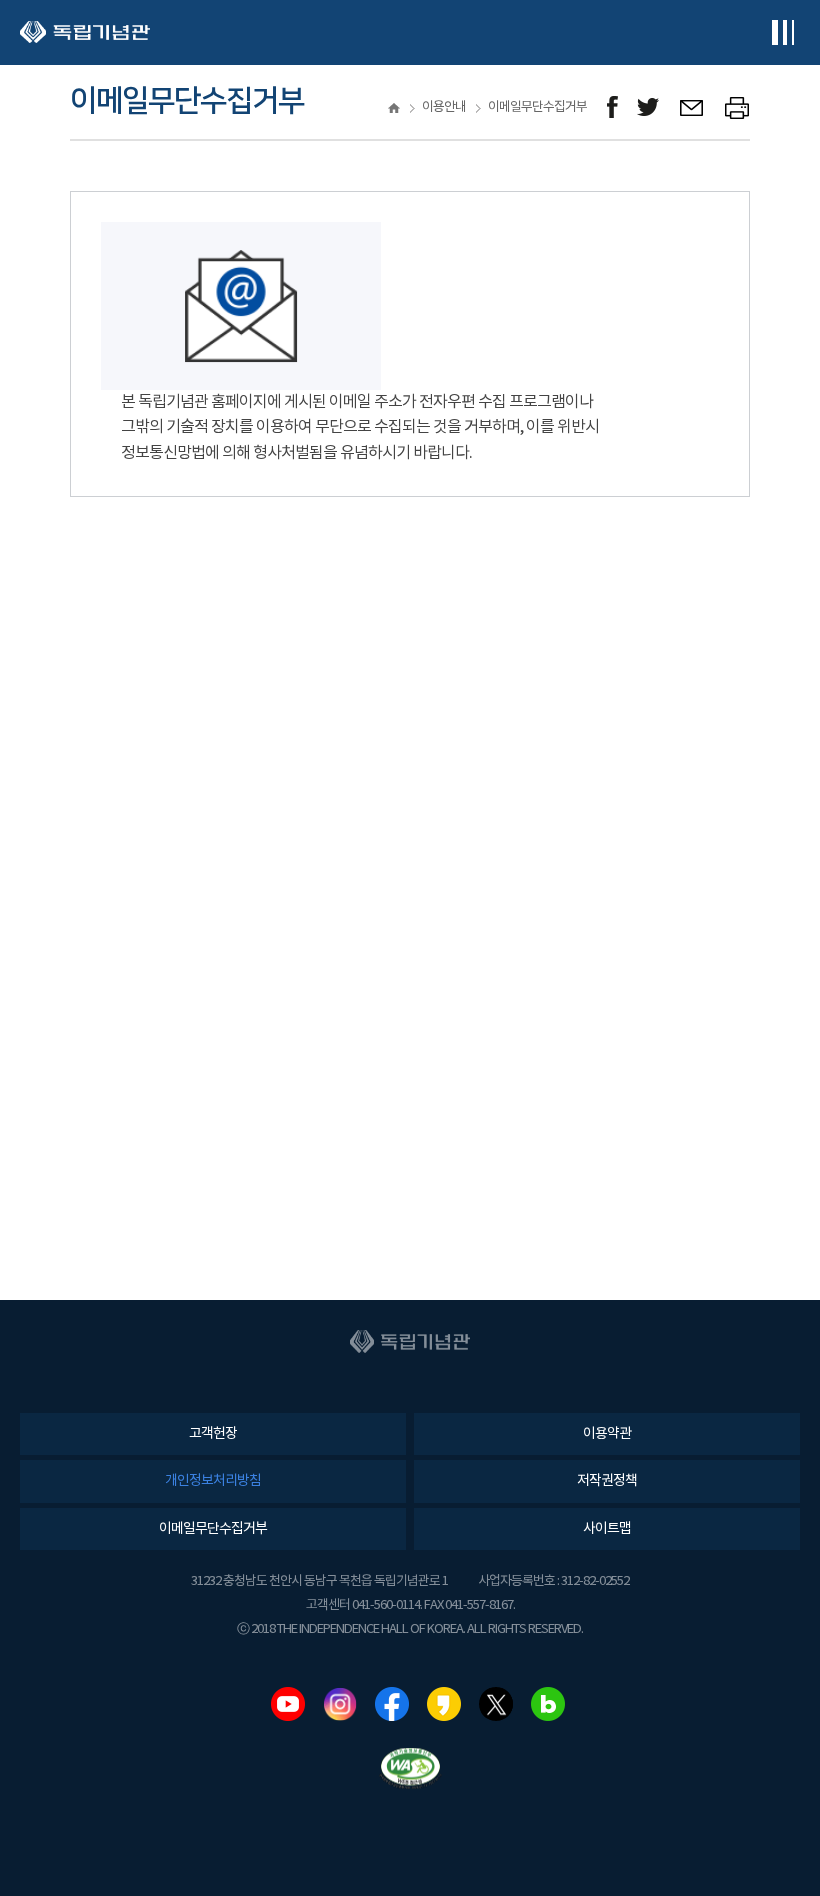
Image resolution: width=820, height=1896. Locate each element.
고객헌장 (213, 1434)
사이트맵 (607, 1529)
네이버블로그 (548, 1704)
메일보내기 (692, 107)
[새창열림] (612, 107)
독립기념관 (85, 32)
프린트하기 (737, 107)
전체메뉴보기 (782, 32)
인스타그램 (340, 1704)
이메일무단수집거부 (213, 1529)
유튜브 (288, 1704)
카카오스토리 (444, 1704)
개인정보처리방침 (213, 1481)
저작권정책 (607, 1481)
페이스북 (392, 1704)
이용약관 (607, 1434)
